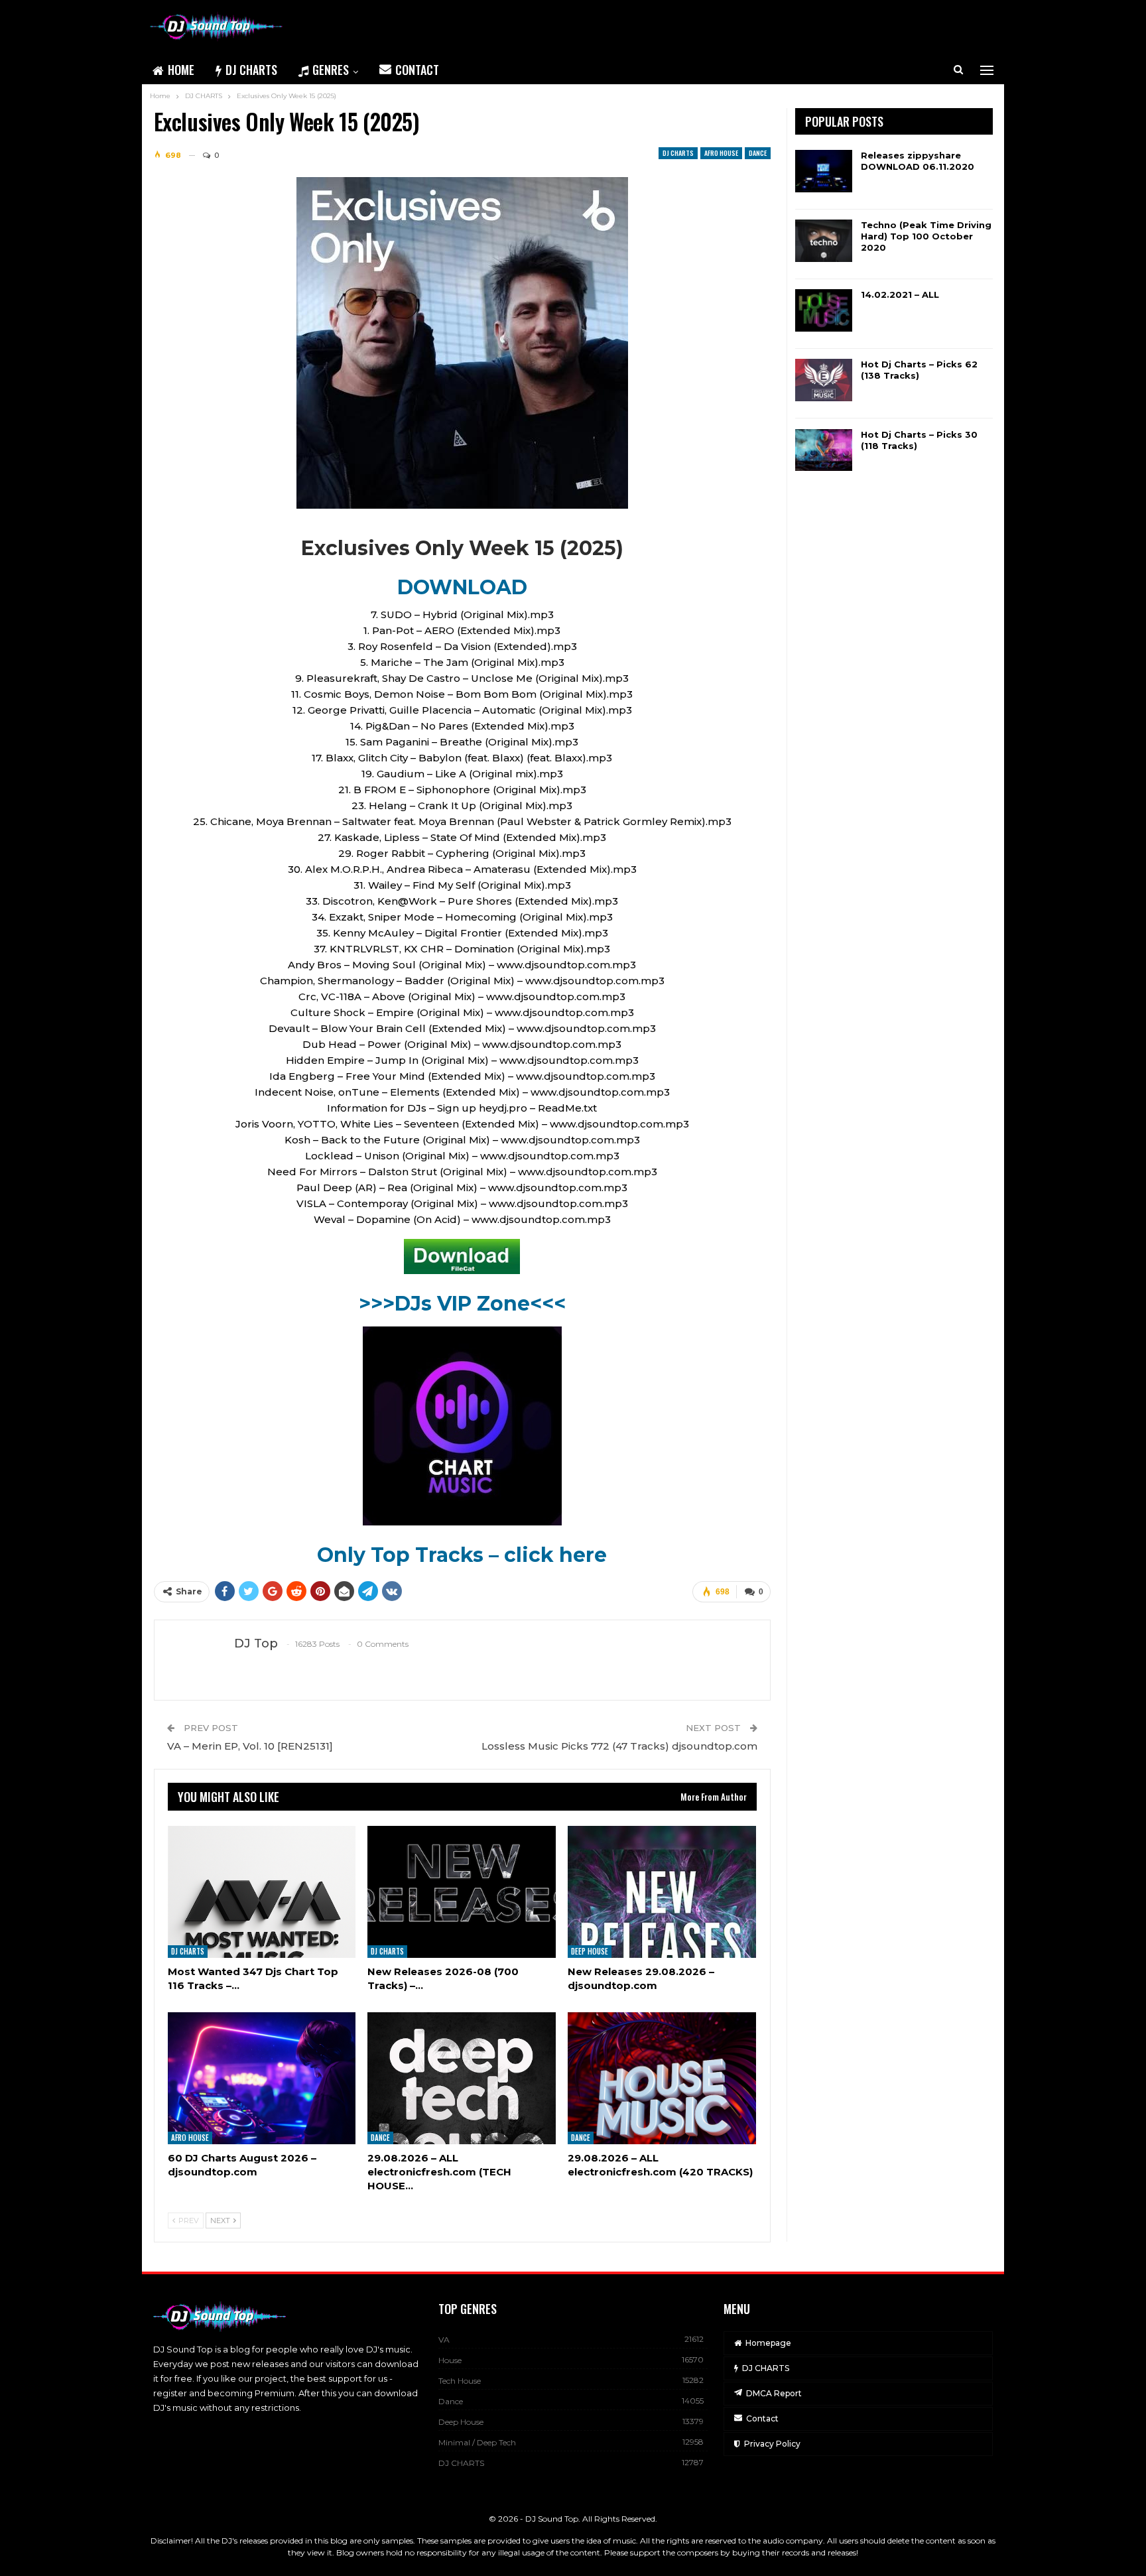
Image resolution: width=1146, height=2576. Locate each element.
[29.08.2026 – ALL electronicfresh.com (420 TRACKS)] (662, 2078)
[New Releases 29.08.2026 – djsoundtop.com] (662, 1892)
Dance (758, 153)
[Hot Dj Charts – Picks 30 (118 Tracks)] (824, 450)
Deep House (590, 1951)
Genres (331, 70)
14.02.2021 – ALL (900, 294)
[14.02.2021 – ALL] (824, 310)
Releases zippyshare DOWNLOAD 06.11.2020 (918, 161)
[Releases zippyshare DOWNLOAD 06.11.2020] (824, 171)
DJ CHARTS (251, 70)
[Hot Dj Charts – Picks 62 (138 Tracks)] (824, 380)
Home (181, 70)
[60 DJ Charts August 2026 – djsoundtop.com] (262, 2078)
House (450, 2360)
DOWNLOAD (462, 587)
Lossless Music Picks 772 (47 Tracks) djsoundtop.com (619, 1746)
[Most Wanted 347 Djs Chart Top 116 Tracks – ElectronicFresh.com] (262, 1892)
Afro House (721, 153)
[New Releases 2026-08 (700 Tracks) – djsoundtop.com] (462, 1892)
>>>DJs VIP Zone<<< (462, 1304)
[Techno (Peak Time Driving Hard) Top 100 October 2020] (824, 241)
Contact (417, 70)
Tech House (460, 2381)
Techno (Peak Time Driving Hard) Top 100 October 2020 (926, 236)
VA (444, 2340)
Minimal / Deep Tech (477, 2442)
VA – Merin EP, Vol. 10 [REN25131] (250, 1746)
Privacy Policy (772, 2444)
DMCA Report (774, 2393)
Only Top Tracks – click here (462, 1555)
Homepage (768, 2343)
